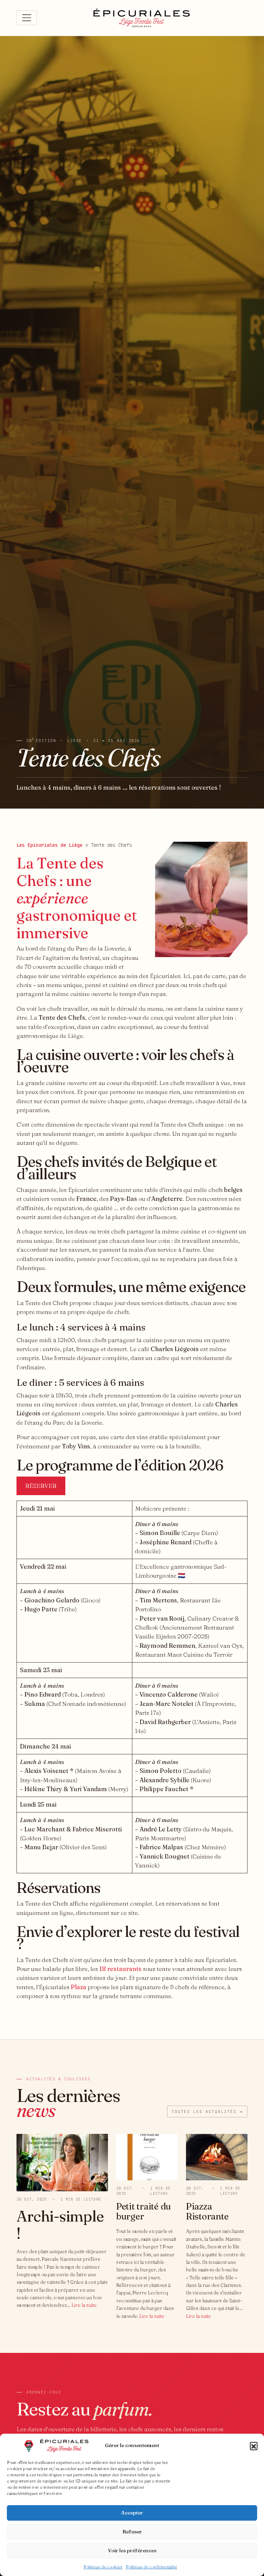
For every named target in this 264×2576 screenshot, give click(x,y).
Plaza (79, 1987)
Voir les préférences (132, 2550)
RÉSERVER (41, 1486)
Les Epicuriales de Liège (49, 845)
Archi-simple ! (60, 2225)
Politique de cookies (103, 2567)
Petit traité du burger (144, 2212)
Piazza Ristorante (207, 2212)
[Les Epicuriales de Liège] (142, 18)
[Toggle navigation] (27, 18)
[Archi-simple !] (62, 2162)
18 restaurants (120, 1969)
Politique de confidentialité (151, 2567)
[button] (254, 2446)
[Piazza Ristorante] (217, 2156)
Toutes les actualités (207, 2112)
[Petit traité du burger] (147, 2156)
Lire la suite (84, 2305)
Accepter (132, 2513)
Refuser (132, 2531)
